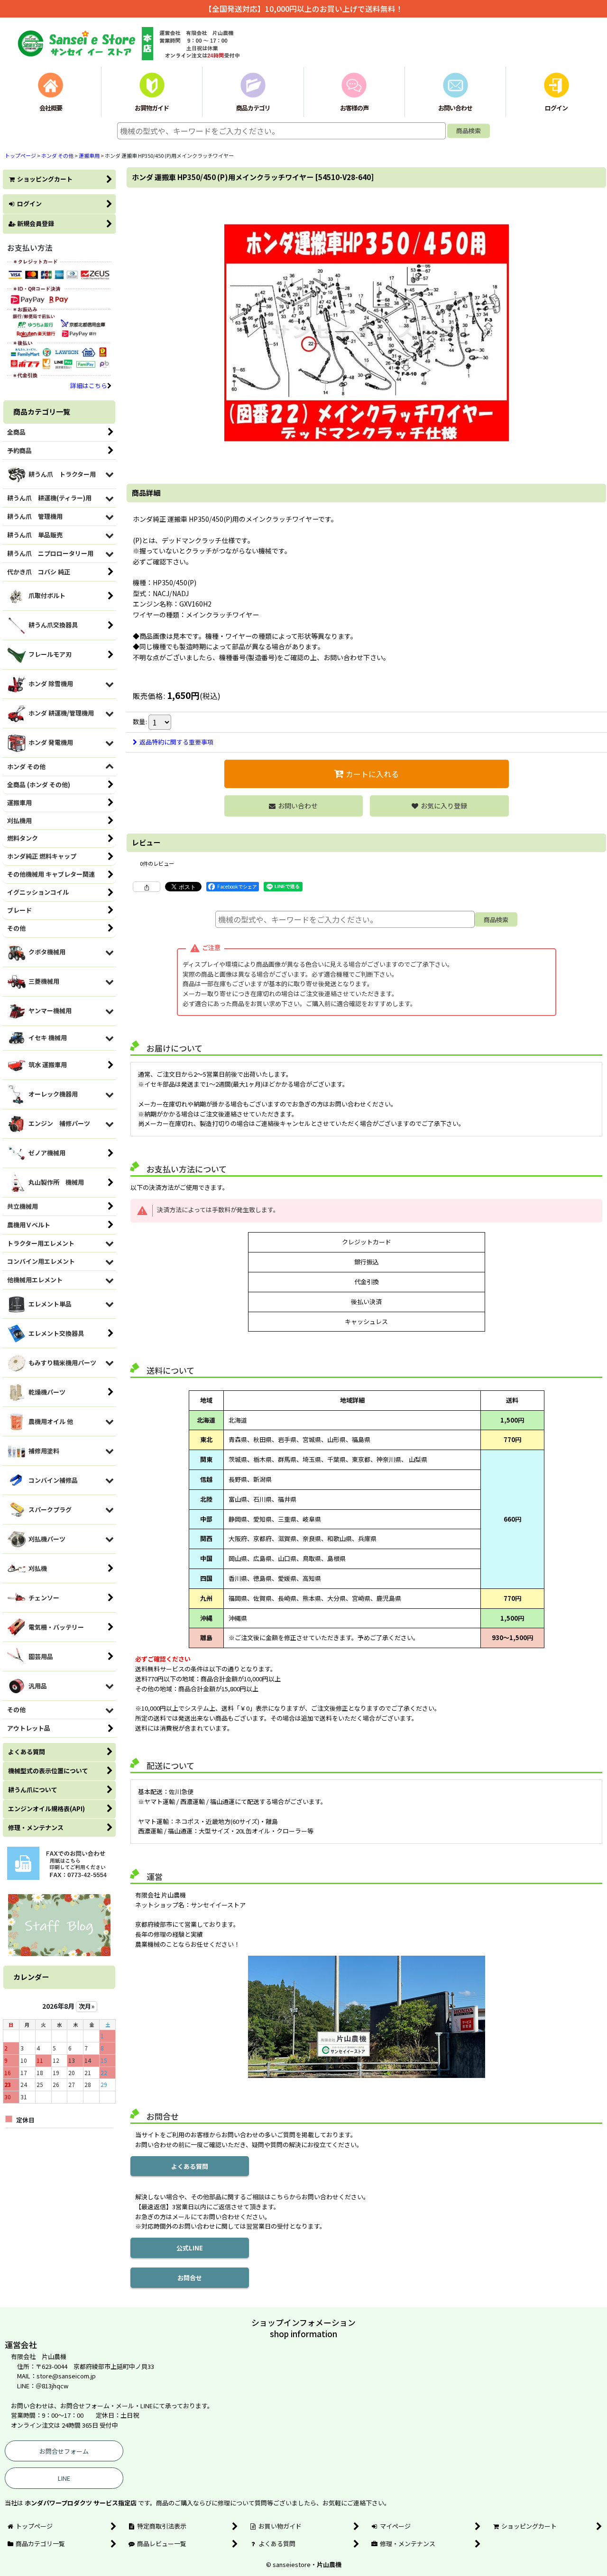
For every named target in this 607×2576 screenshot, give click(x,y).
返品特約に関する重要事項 (176, 742)
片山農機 (329, 2564)
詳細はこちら (89, 385)
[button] (439, 806)
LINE (64, 2478)
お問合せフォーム (64, 2451)
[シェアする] (147, 887)
